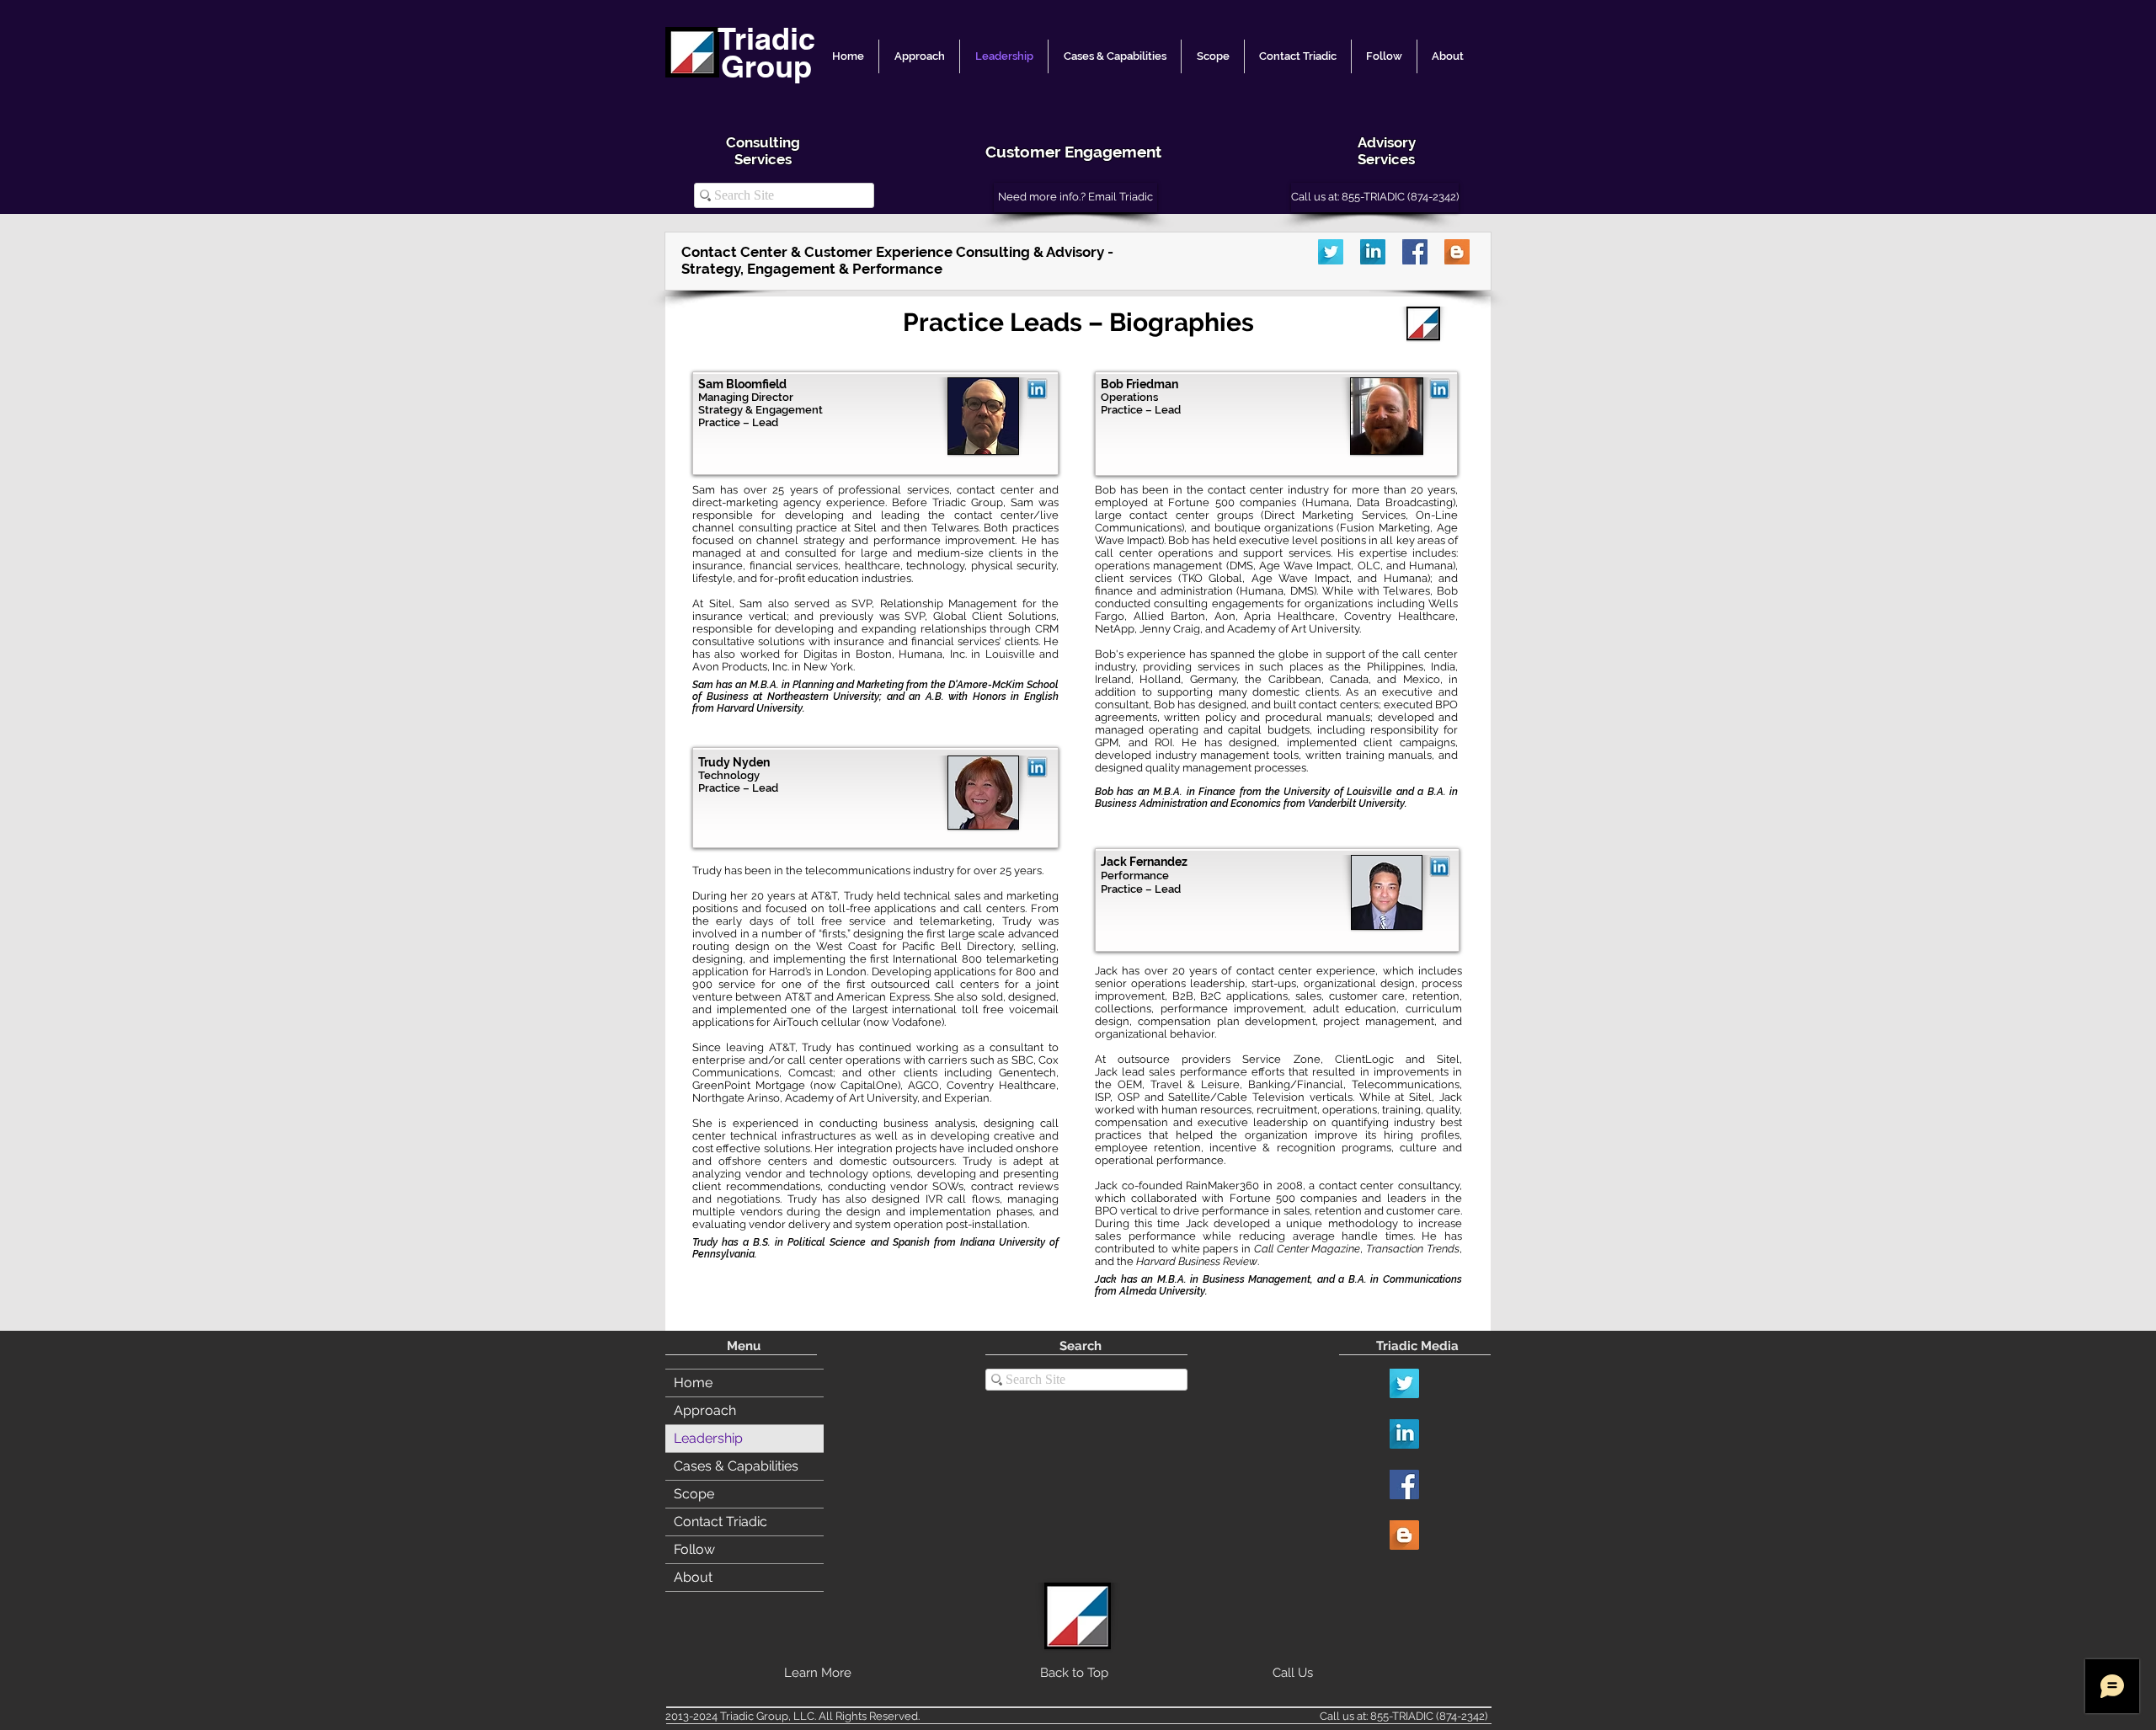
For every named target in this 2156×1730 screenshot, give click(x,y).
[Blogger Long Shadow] (1457, 252)
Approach (705, 1410)
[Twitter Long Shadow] (1331, 252)
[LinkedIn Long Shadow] (1373, 252)
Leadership (708, 1438)
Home (693, 1383)
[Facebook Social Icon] (1415, 252)
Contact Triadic (720, 1522)
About (693, 1577)
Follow (694, 1549)
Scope (694, 1494)
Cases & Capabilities (736, 1466)
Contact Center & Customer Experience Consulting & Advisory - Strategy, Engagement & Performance (899, 260)
